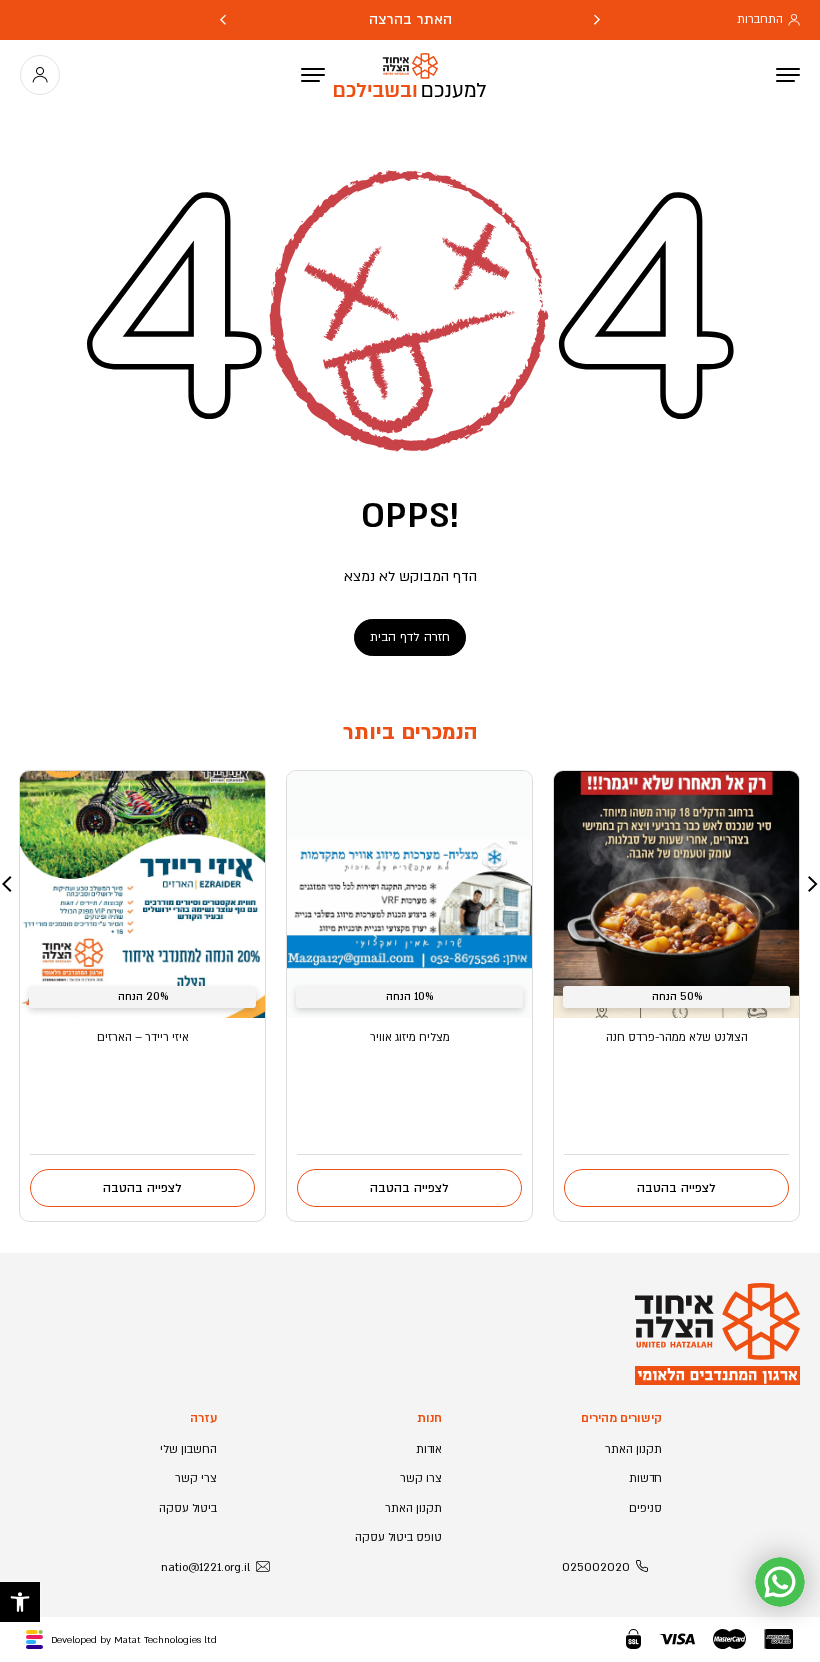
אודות (429, 1449)
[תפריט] (313, 75)
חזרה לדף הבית (410, 637)
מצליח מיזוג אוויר (410, 1037)
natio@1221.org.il (205, 1567)
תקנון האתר (633, 1449)
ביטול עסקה (188, 1508)
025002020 (596, 1567)
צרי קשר (196, 1478)
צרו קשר (421, 1478)
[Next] (223, 20)
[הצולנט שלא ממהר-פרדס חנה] (676, 894)
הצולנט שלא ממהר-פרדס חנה (677, 1037)
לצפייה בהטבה (676, 1188)
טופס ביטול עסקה (398, 1537)
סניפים (645, 1508)
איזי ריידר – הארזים (143, 1037)
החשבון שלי (188, 1449)
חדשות (645, 1478)
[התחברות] (40, 75)
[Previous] (597, 20)
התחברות (760, 19)
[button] (20, 1602)
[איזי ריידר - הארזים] (142, 894)
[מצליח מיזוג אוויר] (409, 894)
